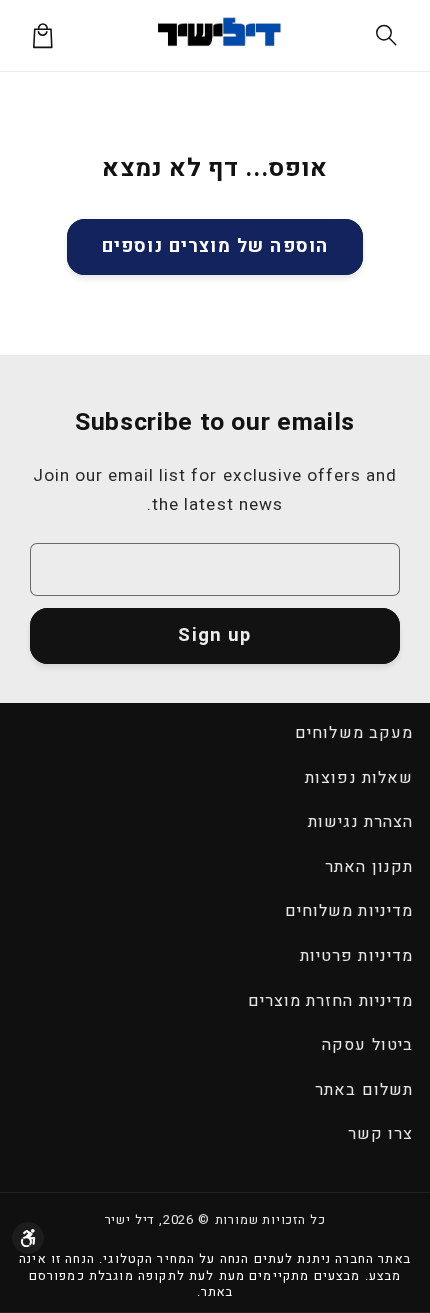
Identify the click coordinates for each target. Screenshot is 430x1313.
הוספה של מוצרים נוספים (215, 246)
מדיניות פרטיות (356, 956)
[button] (387, 35)
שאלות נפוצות (358, 778)
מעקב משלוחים (353, 733)
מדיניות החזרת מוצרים (330, 1001)
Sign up (214, 635)
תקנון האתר (368, 867)
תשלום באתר (363, 1090)
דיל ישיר (130, 1220)
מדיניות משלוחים (349, 911)
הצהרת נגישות (360, 822)
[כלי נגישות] (28, 1238)
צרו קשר (380, 1134)
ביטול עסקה (367, 1045)
